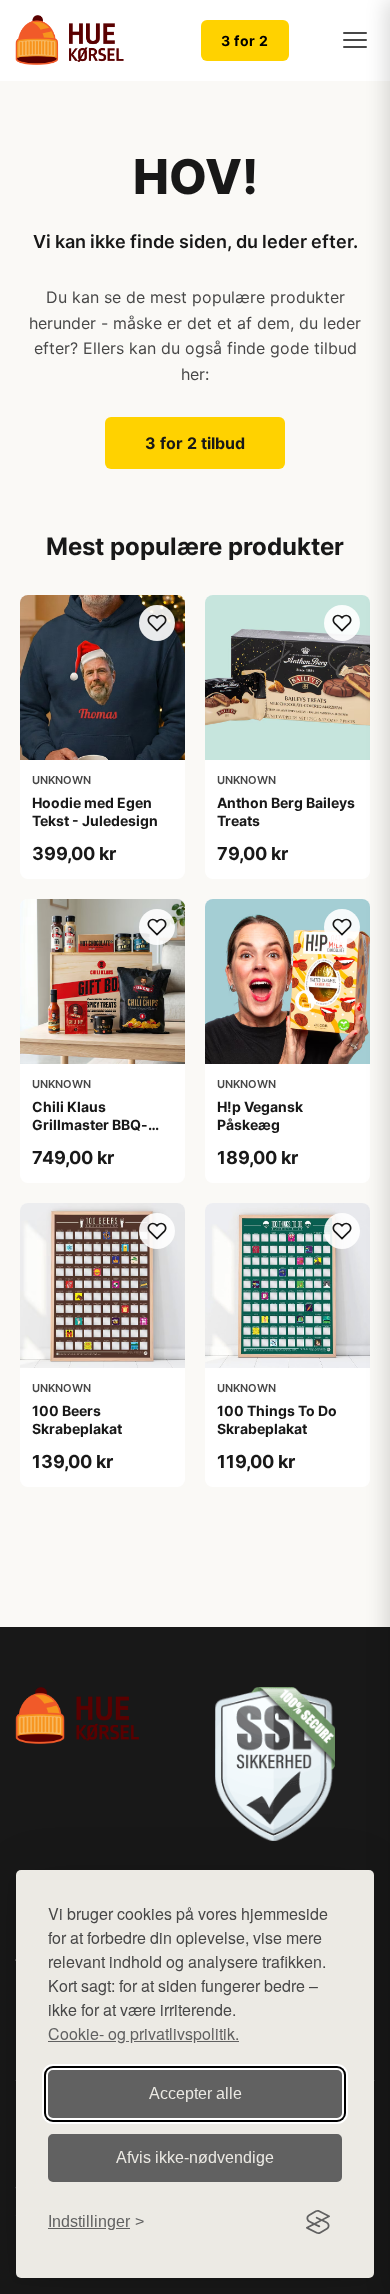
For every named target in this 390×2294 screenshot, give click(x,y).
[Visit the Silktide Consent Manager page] (318, 2222)
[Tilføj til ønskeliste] (157, 623)
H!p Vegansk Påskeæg (260, 1115)
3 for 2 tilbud (195, 443)
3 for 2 (245, 40)
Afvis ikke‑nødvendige (195, 2157)
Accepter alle (195, 2093)
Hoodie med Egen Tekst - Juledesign (95, 811)
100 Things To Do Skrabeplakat (277, 1419)
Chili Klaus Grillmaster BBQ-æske (90, 1124)
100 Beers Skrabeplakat (77, 1419)
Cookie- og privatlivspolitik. (143, 2033)
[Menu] (355, 40)
